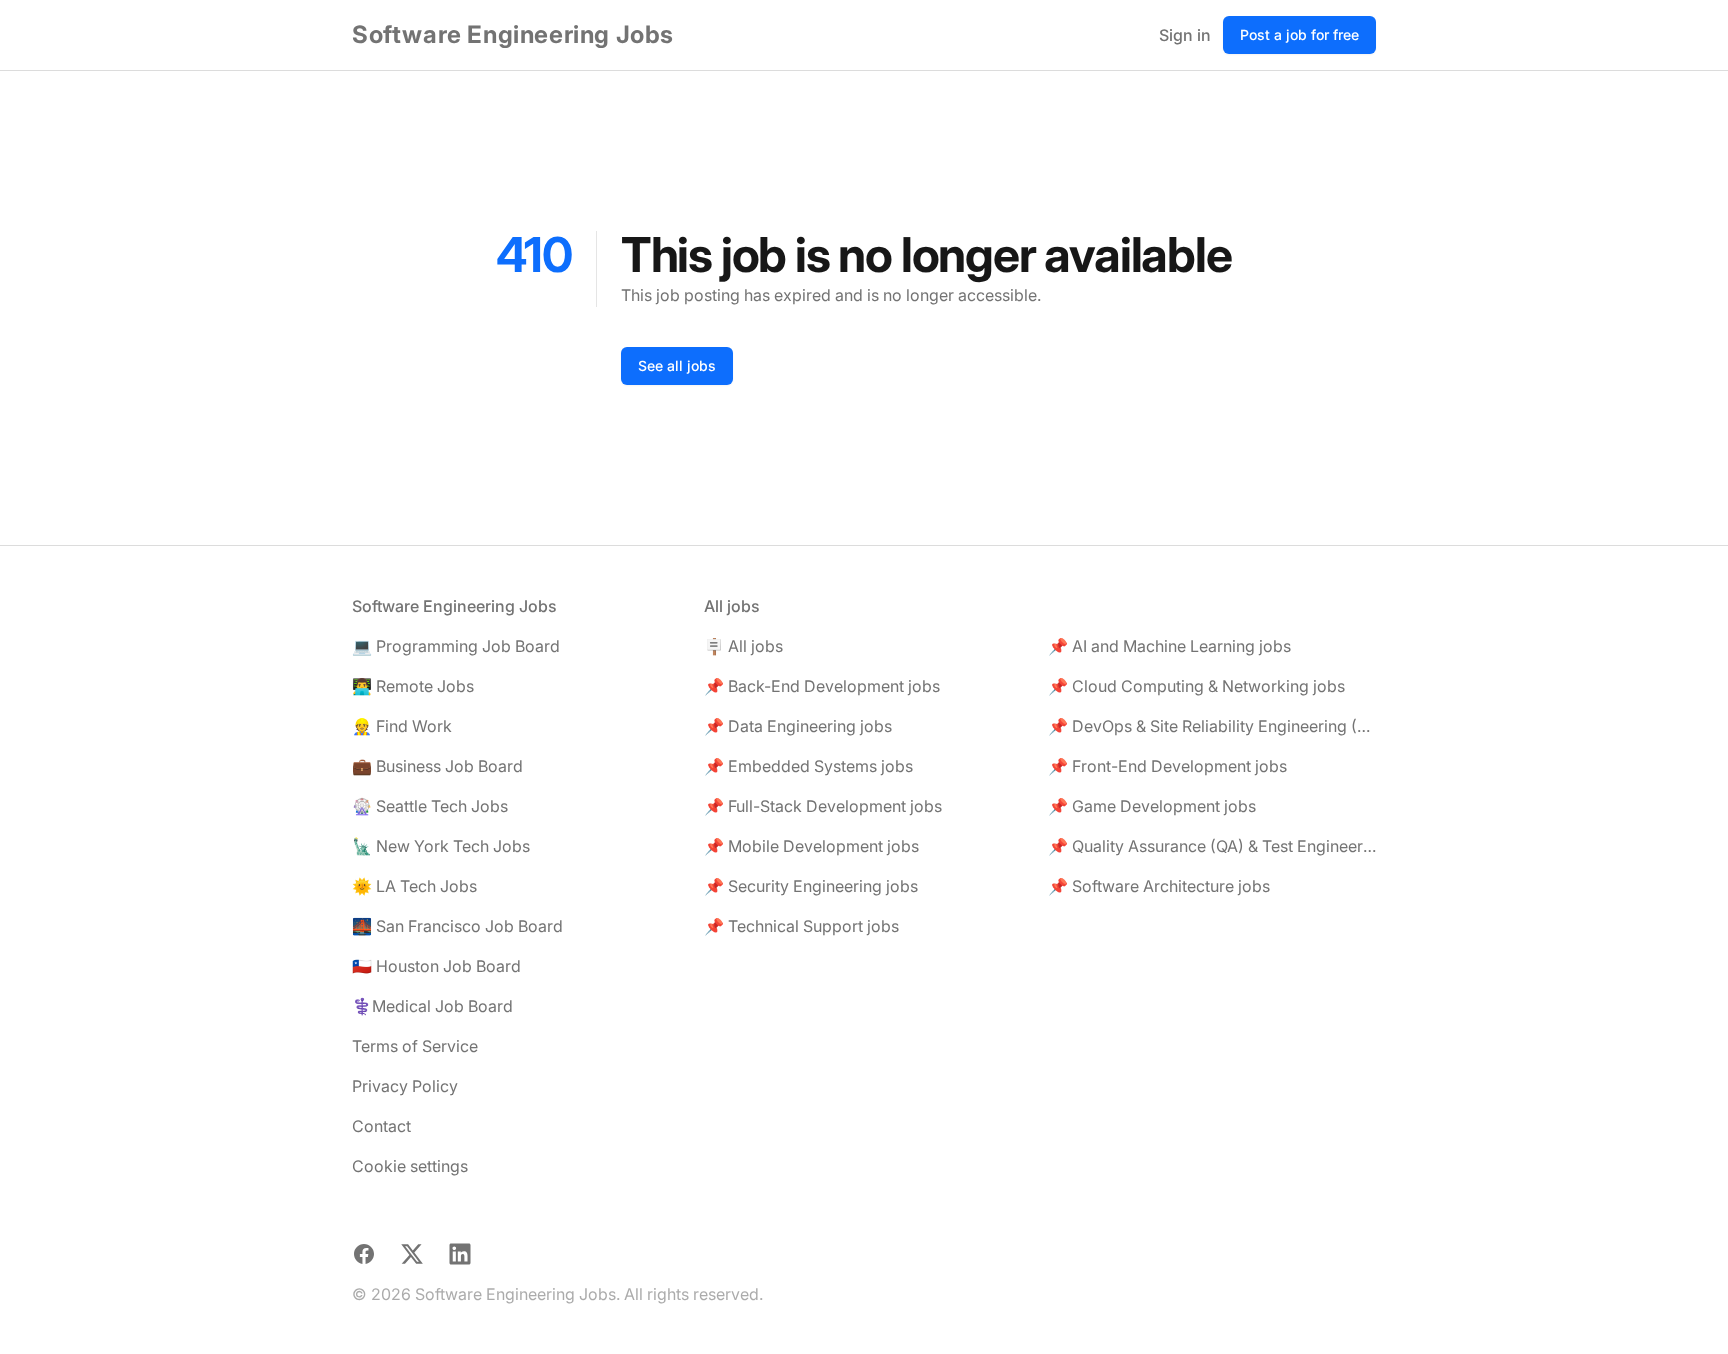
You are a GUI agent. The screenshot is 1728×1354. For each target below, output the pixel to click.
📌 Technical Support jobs (801, 926)
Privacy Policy (405, 1086)
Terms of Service (415, 1046)
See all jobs (677, 365)
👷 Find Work (402, 726)
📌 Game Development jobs (1152, 806)
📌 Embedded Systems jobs (808, 766)
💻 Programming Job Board (456, 646)
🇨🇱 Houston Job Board (436, 966)
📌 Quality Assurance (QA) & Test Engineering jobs (1212, 846)
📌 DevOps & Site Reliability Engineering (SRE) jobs (1212, 726)
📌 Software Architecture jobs (1159, 886)
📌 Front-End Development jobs (1167, 766)
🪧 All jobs (743, 646)
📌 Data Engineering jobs (798, 726)
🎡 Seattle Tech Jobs (430, 806)
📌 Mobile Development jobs (811, 846)
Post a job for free (1299, 34)
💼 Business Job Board (437, 766)
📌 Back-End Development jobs (822, 686)
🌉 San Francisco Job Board (457, 926)
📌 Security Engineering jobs (811, 886)
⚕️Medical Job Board (432, 1006)
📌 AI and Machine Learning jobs (1169, 646)
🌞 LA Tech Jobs (414, 886)
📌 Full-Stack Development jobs (823, 806)
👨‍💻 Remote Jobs (413, 686)
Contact (381, 1126)
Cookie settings (410, 1166)
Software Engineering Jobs (513, 34)
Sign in (1185, 35)
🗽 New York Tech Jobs (441, 846)
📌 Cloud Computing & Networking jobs (1196, 686)
